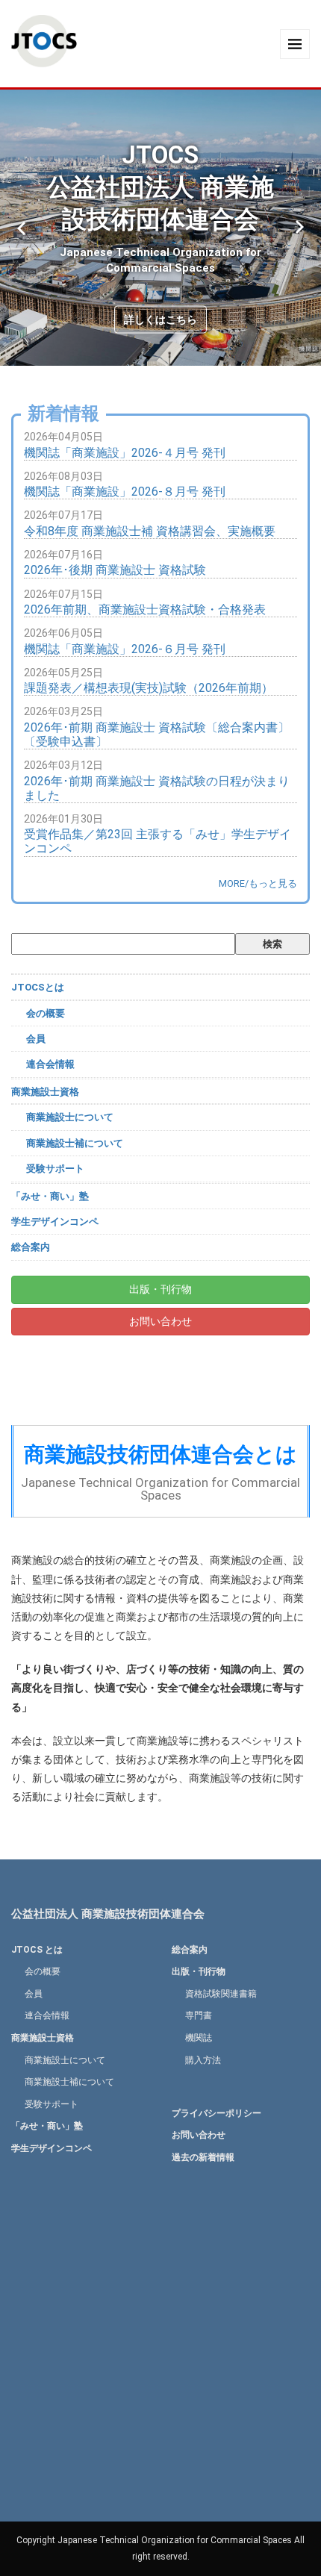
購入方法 (203, 2060)
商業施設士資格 (45, 1092)
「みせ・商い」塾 (50, 1196)
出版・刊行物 (160, 1289)
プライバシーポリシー (216, 2113)
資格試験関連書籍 (221, 1994)
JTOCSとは (38, 987)
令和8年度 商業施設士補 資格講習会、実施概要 (150, 531)
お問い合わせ (160, 1321)
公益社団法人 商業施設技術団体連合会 (108, 1914)
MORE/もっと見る (258, 883)
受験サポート (55, 1169)
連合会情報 (50, 1064)
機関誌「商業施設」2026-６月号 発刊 (125, 649)
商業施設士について (70, 1117)
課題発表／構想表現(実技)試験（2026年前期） (149, 688)
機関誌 (199, 2038)
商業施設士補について (75, 1143)
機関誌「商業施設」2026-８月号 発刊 (125, 492)
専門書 (199, 2015)
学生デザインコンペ (55, 1222)
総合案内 (31, 1247)
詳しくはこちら (160, 319)
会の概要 (46, 1013)
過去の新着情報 (203, 2157)
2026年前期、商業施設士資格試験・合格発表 (145, 609)
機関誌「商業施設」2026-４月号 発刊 (125, 453)
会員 (36, 1039)
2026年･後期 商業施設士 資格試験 (115, 570)
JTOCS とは (37, 1950)
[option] (160, 228)
